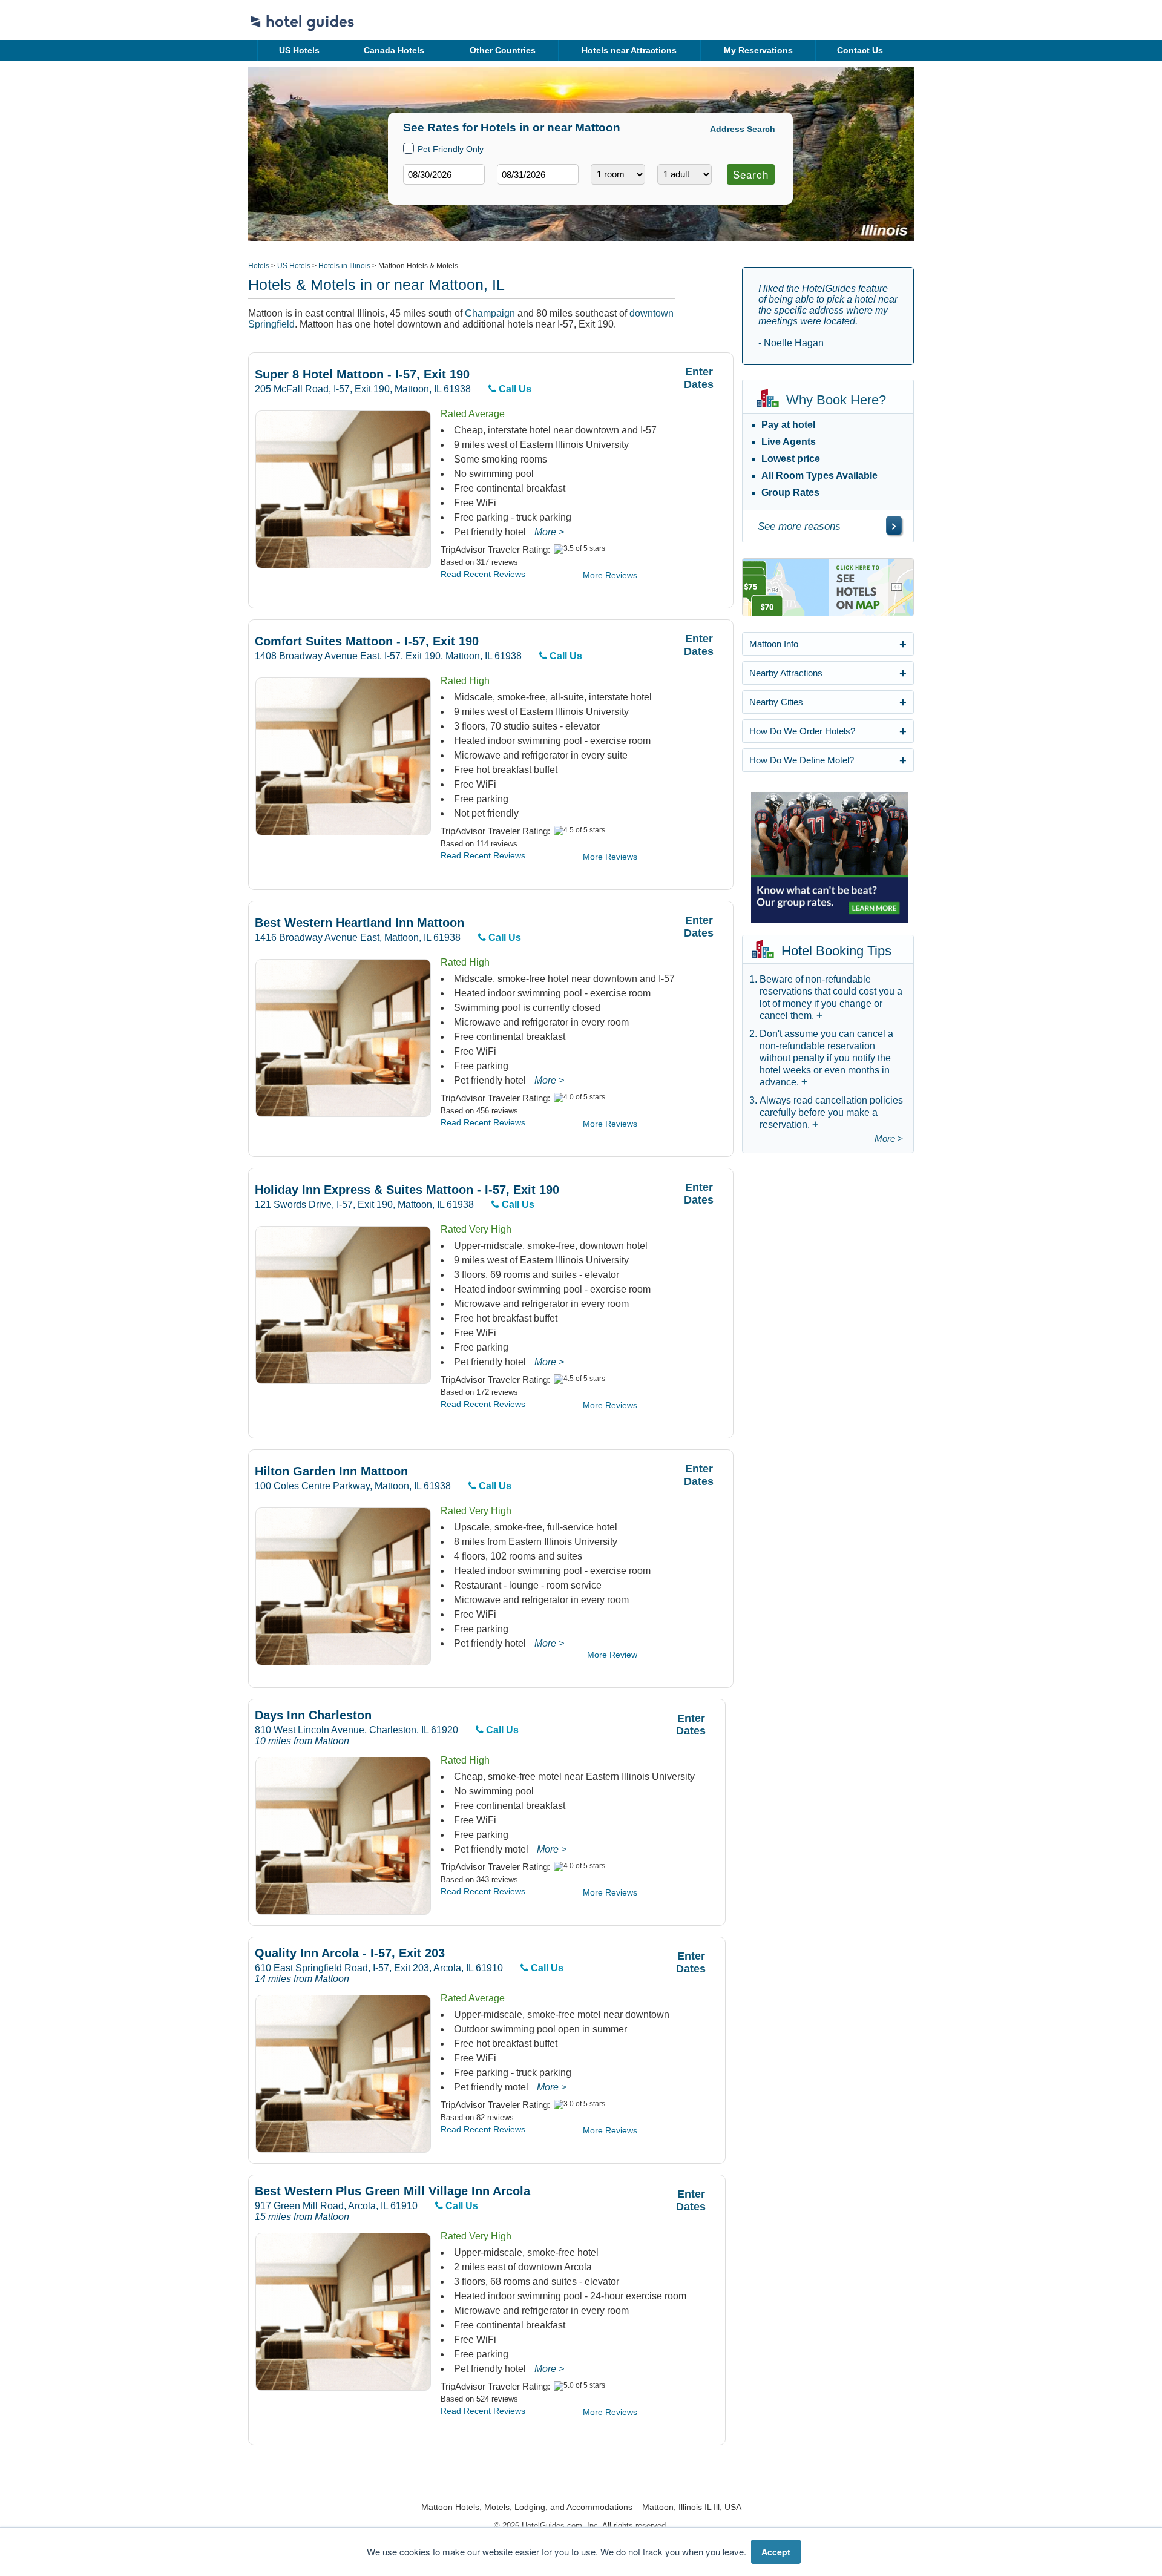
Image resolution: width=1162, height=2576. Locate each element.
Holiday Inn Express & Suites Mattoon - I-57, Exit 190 (407, 1190)
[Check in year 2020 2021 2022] (421, 194)
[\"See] (894, 525)
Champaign (490, 313)
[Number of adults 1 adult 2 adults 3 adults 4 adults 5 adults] (684, 174)
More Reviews (610, 575)
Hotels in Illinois (344, 266)
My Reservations (758, 50)
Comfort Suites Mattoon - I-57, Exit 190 (367, 641)
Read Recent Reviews (483, 574)
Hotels (259, 266)
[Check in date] (444, 174)
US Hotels (299, 50)
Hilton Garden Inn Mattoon (331, 1471)
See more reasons (799, 526)
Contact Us (860, 50)
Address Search (743, 129)
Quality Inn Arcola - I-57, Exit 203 (350, 1953)
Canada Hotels (394, 50)
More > (549, 532)
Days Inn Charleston (313, 1715)
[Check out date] (538, 174)
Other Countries (503, 50)
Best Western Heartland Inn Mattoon (359, 923)
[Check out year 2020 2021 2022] (515, 194)
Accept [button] (776, 2552)
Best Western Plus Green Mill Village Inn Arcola (392, 2191)
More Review (612, 1655)
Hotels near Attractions (629, 50)
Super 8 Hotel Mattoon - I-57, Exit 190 (362, 374)
